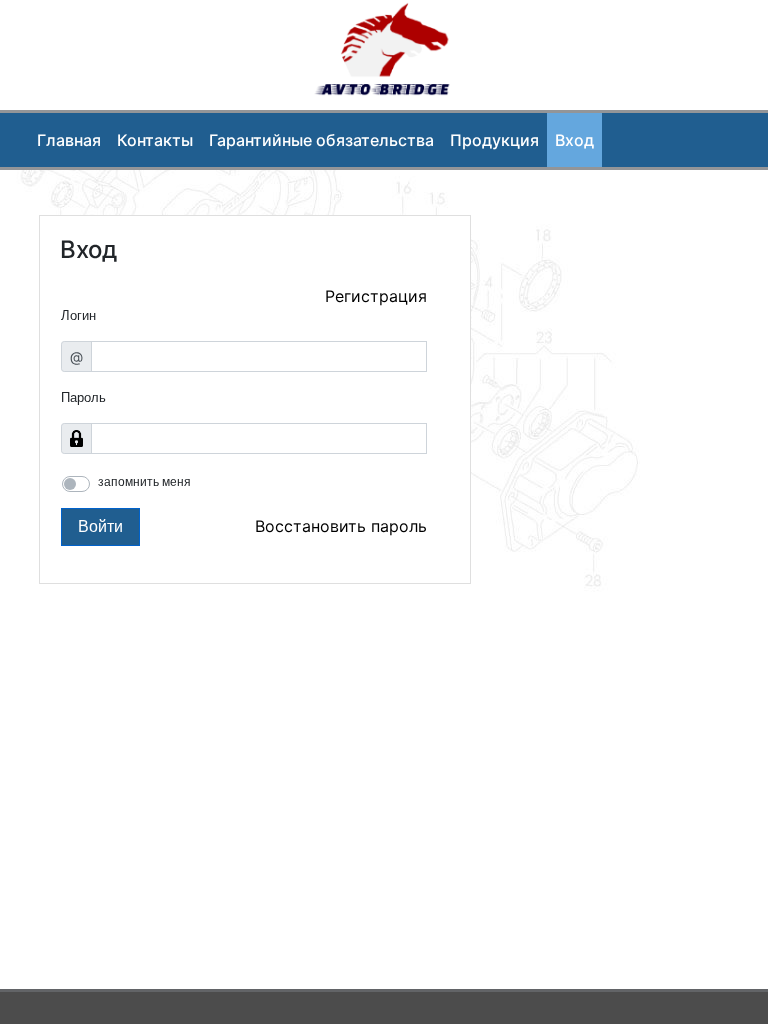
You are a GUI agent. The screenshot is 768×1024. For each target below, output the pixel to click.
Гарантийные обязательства (321, 140)
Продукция (494, 140)
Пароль (83, 397)
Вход (574, 140)
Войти (100, 526)
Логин (78, 315)
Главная (69, 140)
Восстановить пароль (341, 526)
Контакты (155, 140)
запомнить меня (144, 482)
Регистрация (376, 296)
